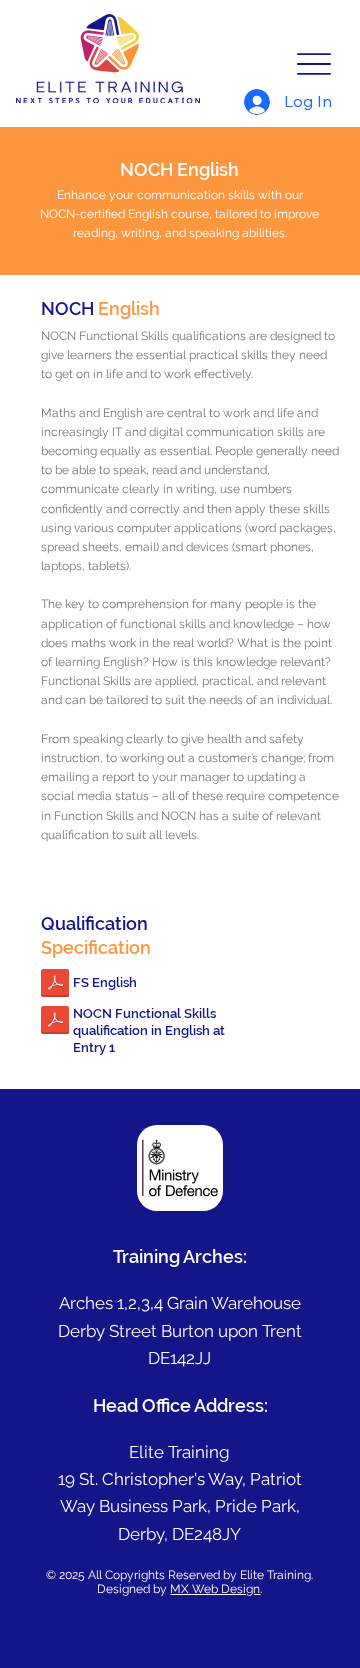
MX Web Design (215, 1589)
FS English (105, 982)
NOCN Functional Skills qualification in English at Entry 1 (149, 1030)
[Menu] (313, 63)
